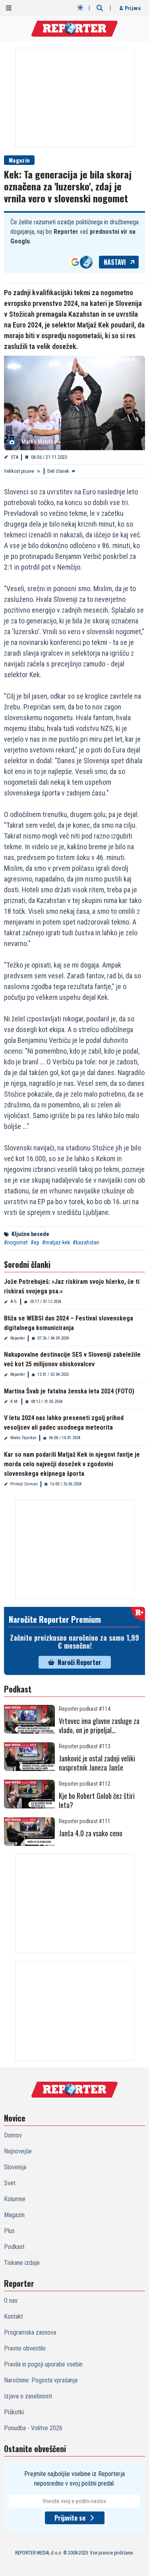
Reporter (18, 1338)
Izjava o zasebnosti (28, 2396)
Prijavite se (70, 2518)
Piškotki (14, 2412)
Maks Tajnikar (23, 1438)
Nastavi (115, 262)
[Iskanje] (100, 8)
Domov (13, 2135)
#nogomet (16, 1242)
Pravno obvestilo (25, 2348)
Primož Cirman (24, 1484)
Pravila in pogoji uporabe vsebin (43, 2364)
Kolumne (15, 2199)
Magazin (19, 160)
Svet (10, 2183)
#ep (35, 1242)
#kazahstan (86, 1242)
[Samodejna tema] (80, 8)
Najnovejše (18, 2151)
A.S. (14, 1302)
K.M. (15, 1402)
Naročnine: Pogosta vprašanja (41, 2380)
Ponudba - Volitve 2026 (33, 2428)
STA (15, 457)
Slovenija (15, 2167)
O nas (11, 2301)
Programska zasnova (30, 2332)
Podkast (14, 2247)
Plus (9, 2231)
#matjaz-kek (56, 1242)
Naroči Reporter (79, 1662)
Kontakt (14, 2316)
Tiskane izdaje (22, 2263)
